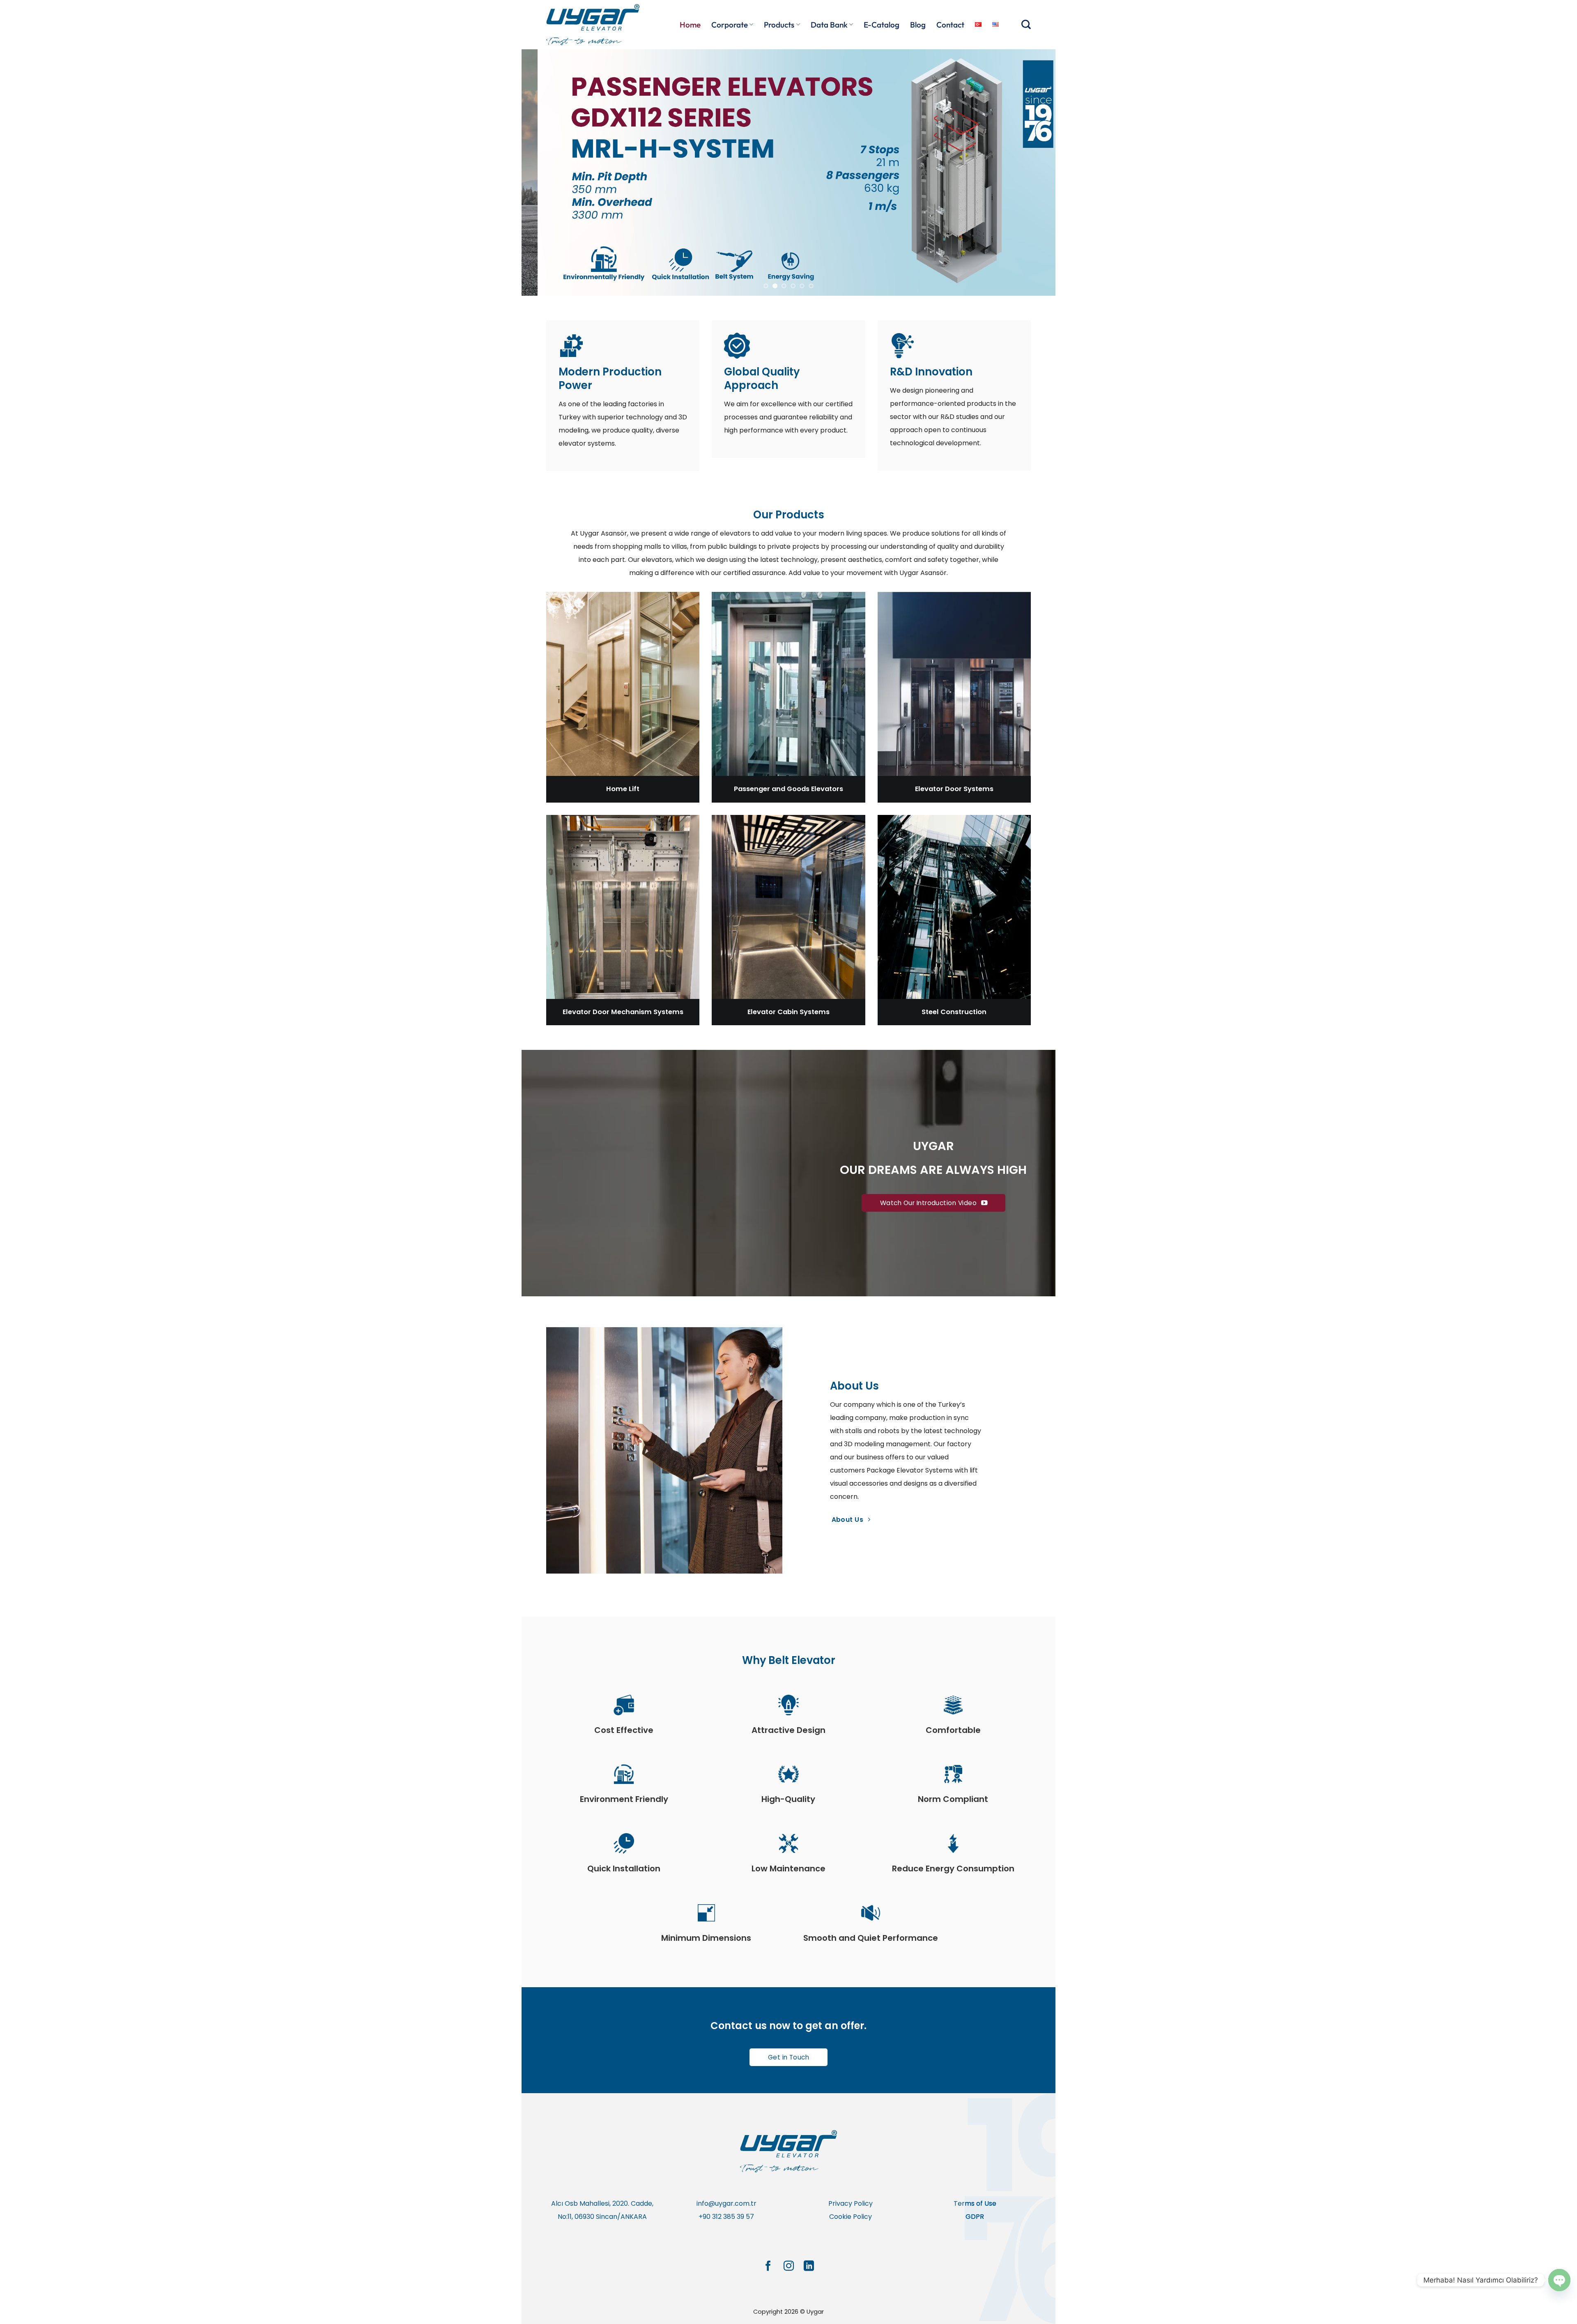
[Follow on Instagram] (788, 2266)
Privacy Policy (851, 2203)
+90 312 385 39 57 (726, 2217)
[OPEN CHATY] (1559, 2280)
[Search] (1026, 24)
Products (779, 25)
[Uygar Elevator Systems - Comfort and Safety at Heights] (595, 25)
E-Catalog (882, 25)
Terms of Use (975, 2203)
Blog (918, 25)
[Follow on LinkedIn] (809, 2266)
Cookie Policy (851, 2217)
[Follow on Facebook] (768, 2266)
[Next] (1034, 173)
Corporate (730, 25)
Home (690, 25)
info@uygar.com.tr (726, 2203)
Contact (950, 25)
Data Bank (829, 25)
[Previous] (543, 173)
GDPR (975, 2217)
